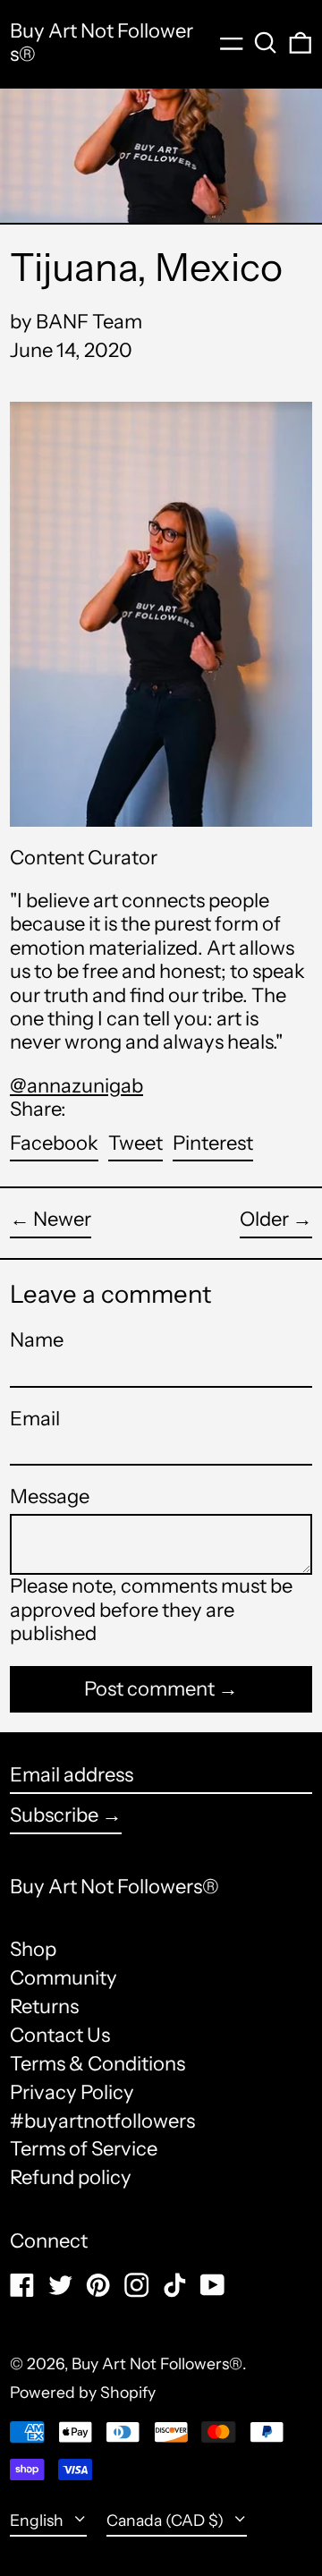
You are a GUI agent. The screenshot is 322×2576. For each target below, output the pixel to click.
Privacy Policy (72, 2092)
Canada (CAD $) (167, 2520)
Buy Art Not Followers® (102, 43)
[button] (266, 43)
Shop (33, 1949)
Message (50, 1497)
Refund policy (71, 2177)
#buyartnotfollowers (102, 2121)
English (38, 2520)
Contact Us (60, 2035)
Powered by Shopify (83, 2392)
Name (37, 1340)
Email (35, 1419)
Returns (44, 2006)
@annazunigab (76, 1086)
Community (64, 1978)
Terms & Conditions (97, 2064)
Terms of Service (84, 2149)
